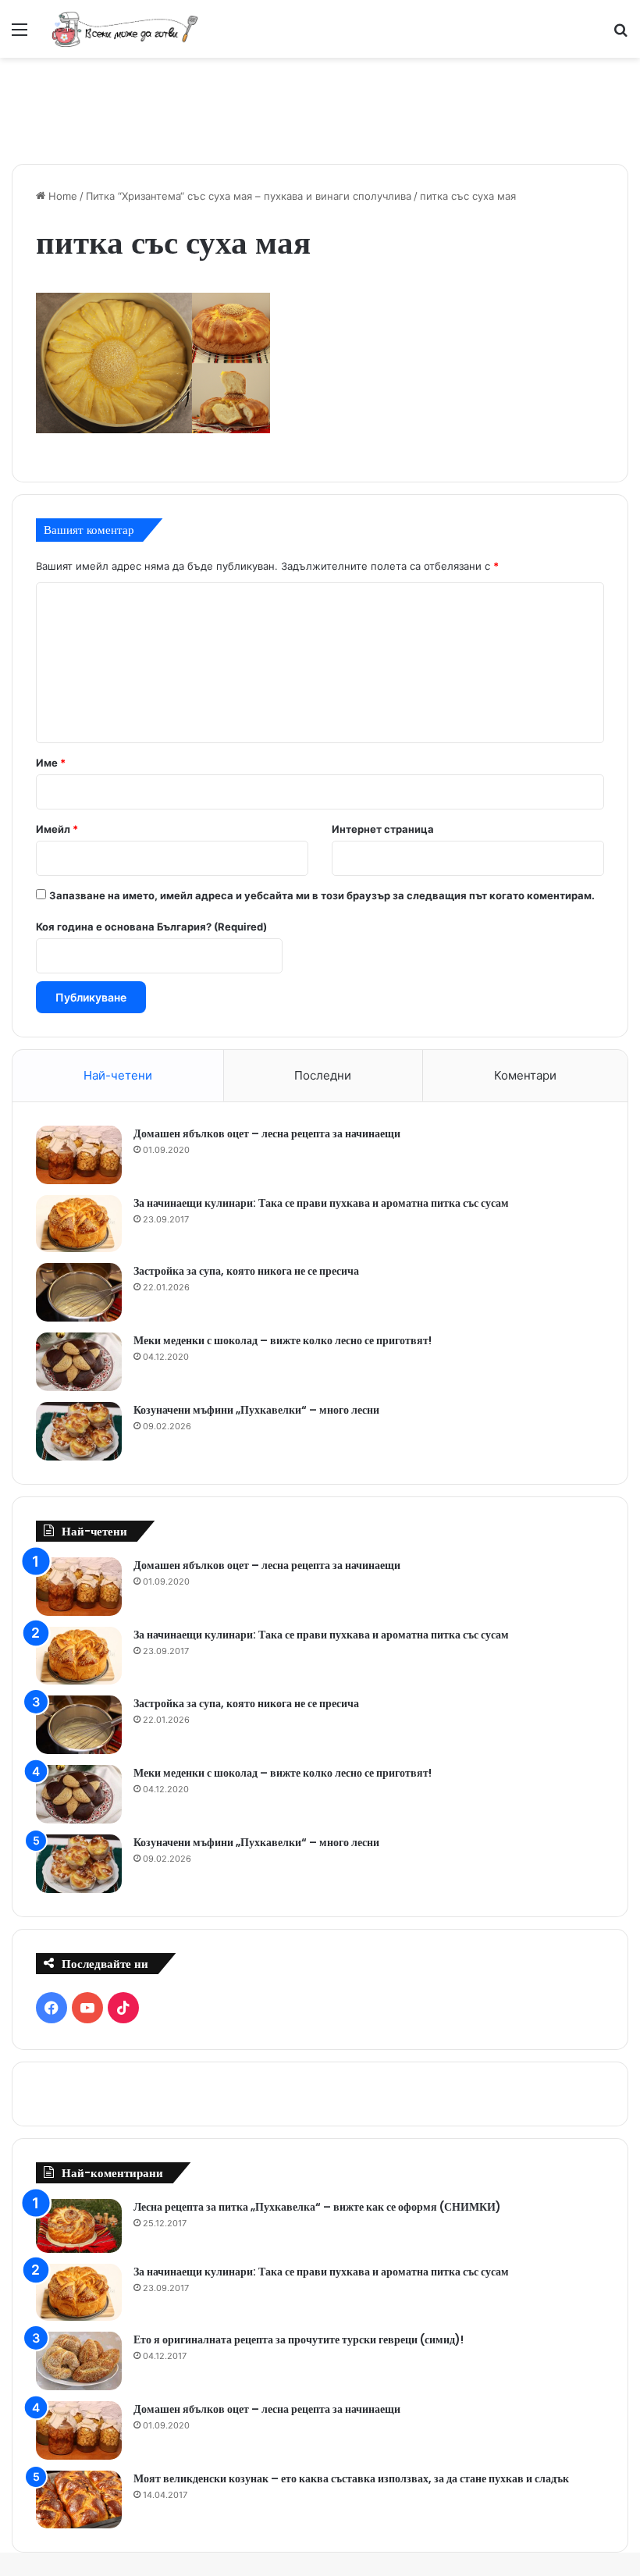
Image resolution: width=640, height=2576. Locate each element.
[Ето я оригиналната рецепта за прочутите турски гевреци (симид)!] (79, 2361)
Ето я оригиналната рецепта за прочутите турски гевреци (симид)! (299, 2339)
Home (61, 196)
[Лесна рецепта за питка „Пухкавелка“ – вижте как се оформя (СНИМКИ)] (79, 2226)
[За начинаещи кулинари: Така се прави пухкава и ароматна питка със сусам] (79, 1224)
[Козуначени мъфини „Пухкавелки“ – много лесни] (79, 1431)
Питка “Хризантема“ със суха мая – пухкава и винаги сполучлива (249, 196)
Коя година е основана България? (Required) (151, 927)
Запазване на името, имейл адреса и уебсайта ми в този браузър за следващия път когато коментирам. (322, 895)
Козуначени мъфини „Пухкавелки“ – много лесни (256, 1410)
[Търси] (620, 35)
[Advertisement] (320, 109)
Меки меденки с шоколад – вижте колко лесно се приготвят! (283, 1340)
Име (51, 763)
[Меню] (20, 35)
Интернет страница (383, 829)
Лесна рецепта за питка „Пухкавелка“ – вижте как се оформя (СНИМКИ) (317, 2207)
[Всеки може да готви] (125, 29)
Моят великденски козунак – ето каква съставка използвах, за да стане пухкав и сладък (351, 2478)
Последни (323, 1075)
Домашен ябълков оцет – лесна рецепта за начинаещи (267, 1133)
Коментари (525, 1075)
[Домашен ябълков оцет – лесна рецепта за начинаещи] (79, 1155)
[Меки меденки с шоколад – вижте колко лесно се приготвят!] (79, 1362)
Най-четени (118, 1075)
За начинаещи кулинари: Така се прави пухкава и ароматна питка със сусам (321, 1203)
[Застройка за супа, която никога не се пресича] (79, 1292)
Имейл (57, 829)
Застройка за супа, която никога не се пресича (246, 1271)
